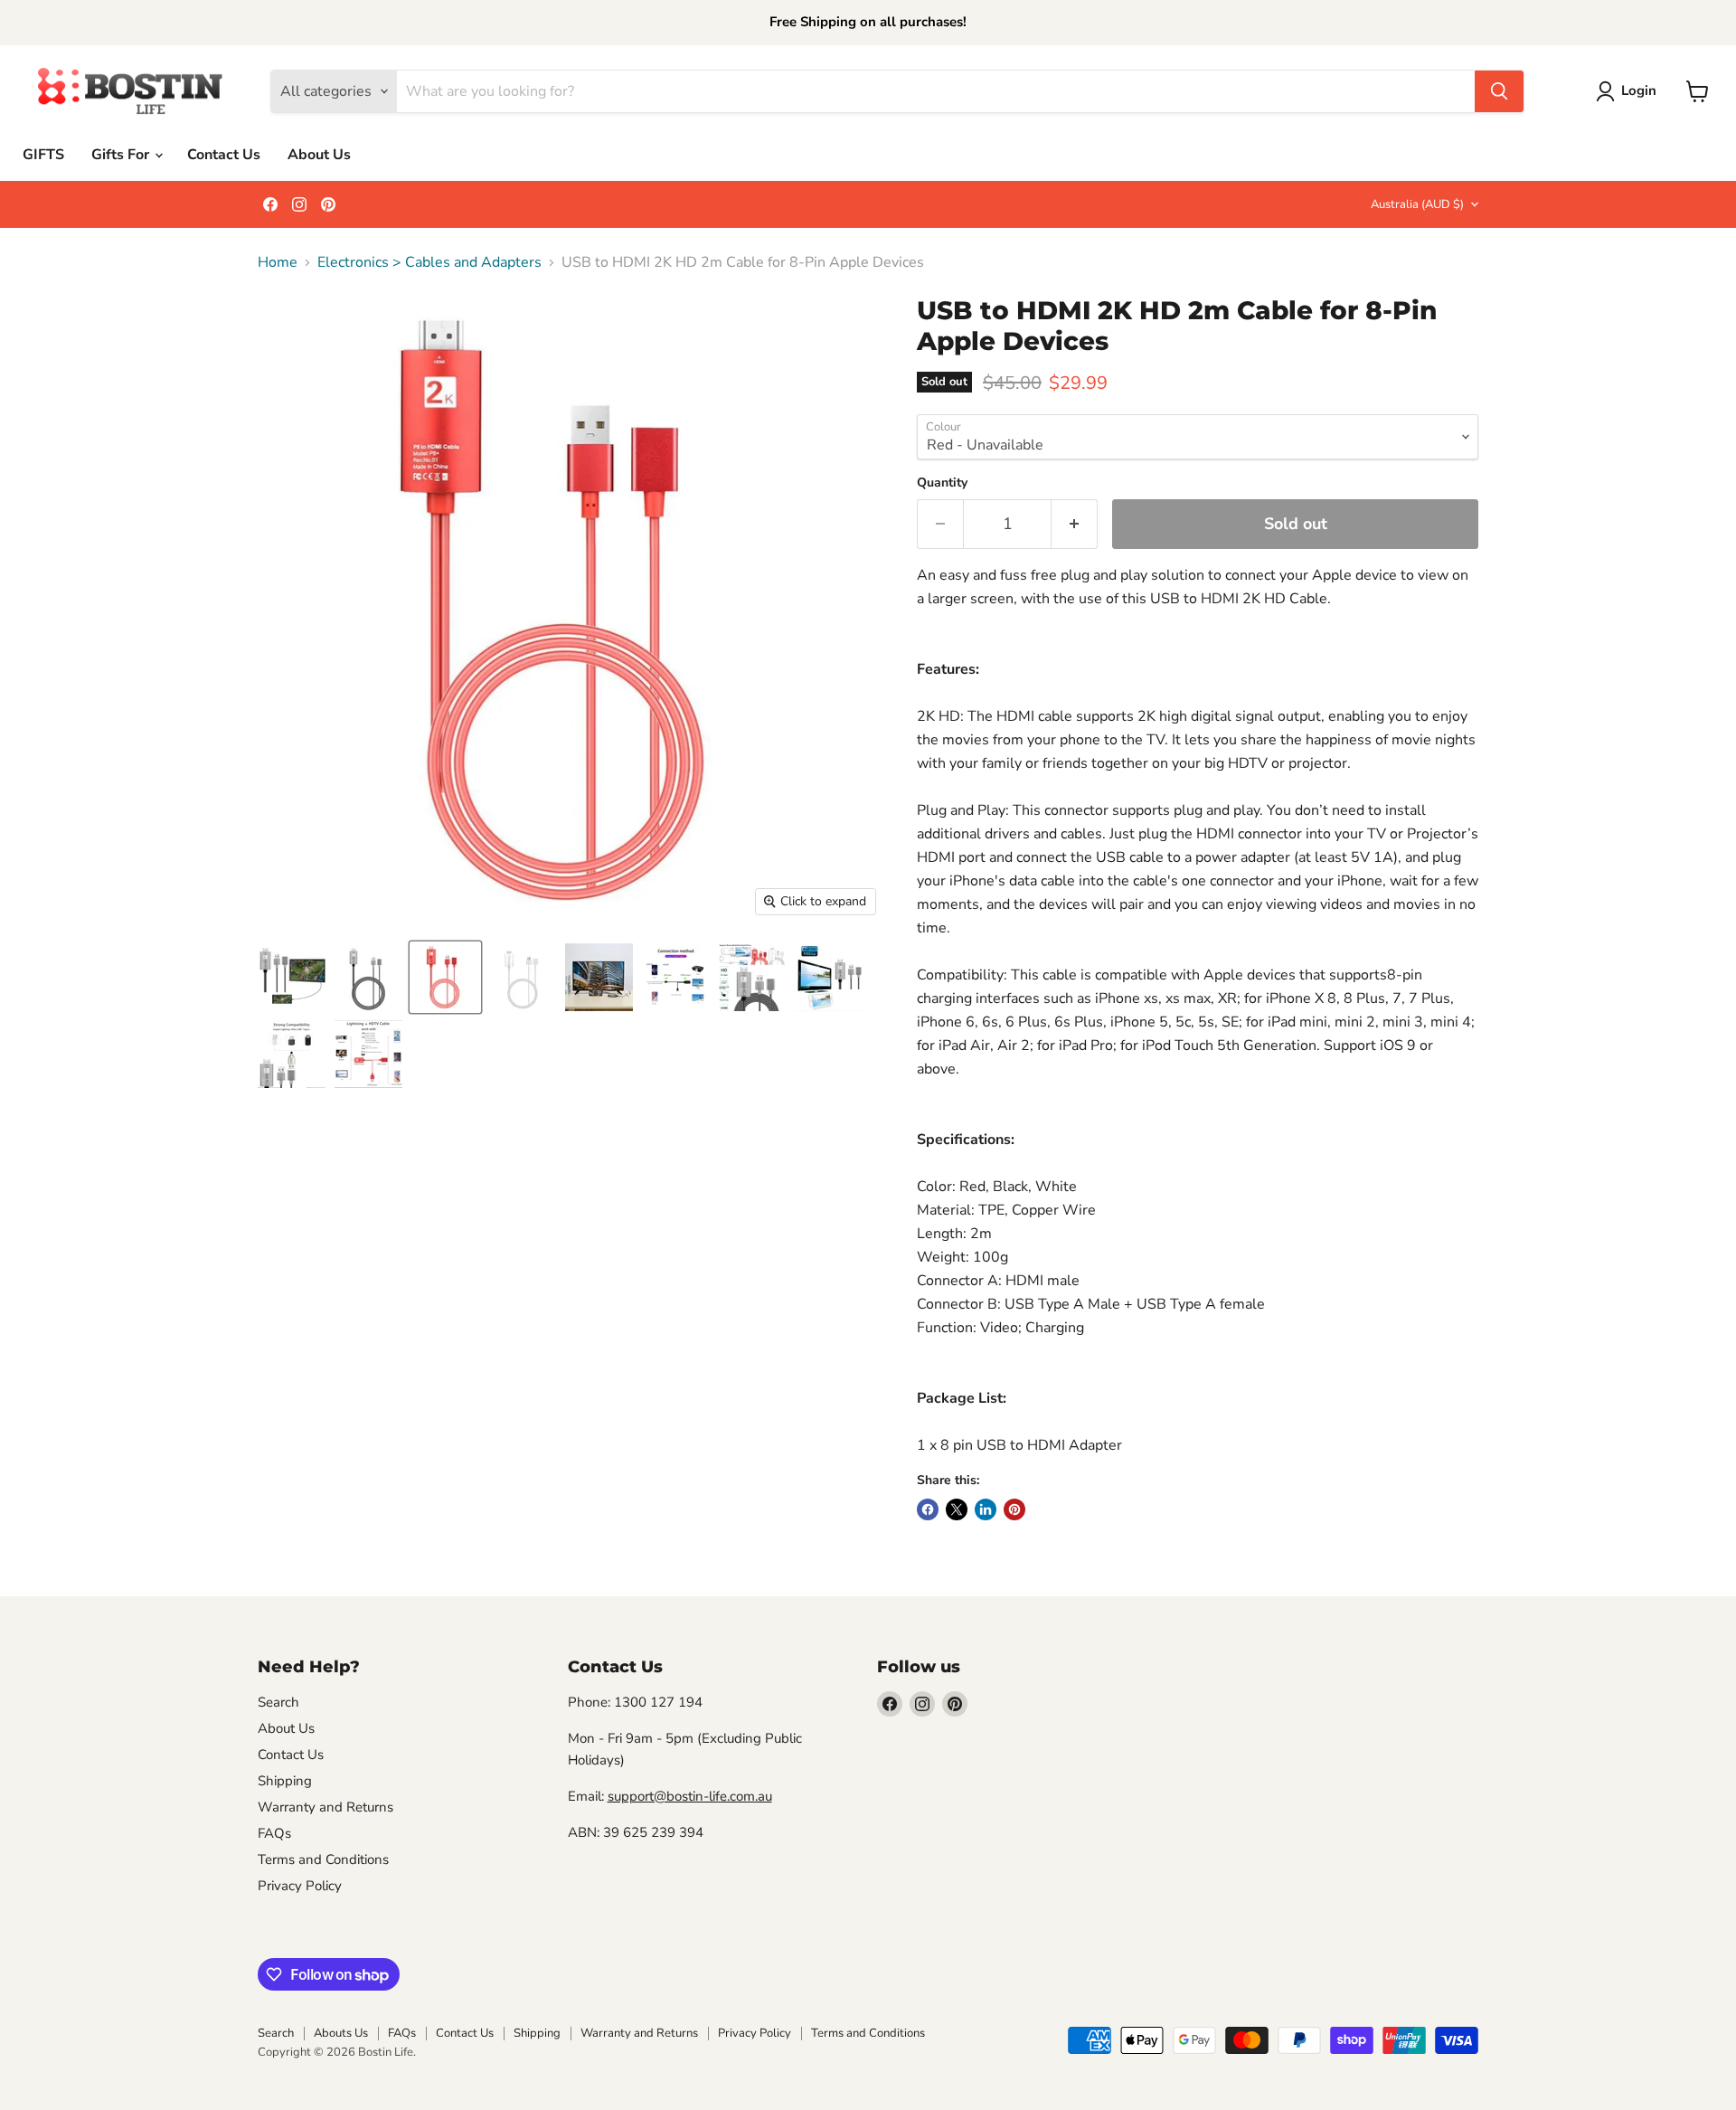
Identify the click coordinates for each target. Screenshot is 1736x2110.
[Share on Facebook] (928, 1509)
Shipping (285, 1781)
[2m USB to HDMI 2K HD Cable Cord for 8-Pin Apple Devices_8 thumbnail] (292, 1054)
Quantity (942, 483)
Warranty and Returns (325, 1807)
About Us (319, 155)
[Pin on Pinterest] (1014, 1509)
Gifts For (122, 155)
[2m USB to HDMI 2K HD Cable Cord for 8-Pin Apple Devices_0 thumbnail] (368, 977)
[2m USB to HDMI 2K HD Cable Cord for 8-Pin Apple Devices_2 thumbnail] (522, 977)
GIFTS (43, 155)
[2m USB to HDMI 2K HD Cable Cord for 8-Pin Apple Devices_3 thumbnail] (599, 977)
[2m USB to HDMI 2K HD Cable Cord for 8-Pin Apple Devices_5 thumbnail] (676, 977)
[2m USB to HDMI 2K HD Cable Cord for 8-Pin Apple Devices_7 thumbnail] (830, 977)
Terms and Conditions (323, 1859)
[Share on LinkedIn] (986, 1509)
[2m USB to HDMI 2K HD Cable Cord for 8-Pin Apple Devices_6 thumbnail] (753, 977)
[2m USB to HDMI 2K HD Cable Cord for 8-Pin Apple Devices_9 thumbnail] (368, 1054)
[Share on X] (957, 1509)
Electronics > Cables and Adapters (429, 262)
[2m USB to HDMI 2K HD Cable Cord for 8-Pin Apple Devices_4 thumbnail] (292, 977)
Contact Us (224, 155)
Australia (1417, 204)
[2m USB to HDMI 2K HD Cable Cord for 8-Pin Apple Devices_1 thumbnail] (445, 977)
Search (278, 1702)
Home (278, 262)
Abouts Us (341, 2033)
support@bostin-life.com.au (690, 1796)
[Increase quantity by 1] (1075, 524)
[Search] (1499, 91)
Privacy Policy (300, 1886)
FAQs (274, 1833)
